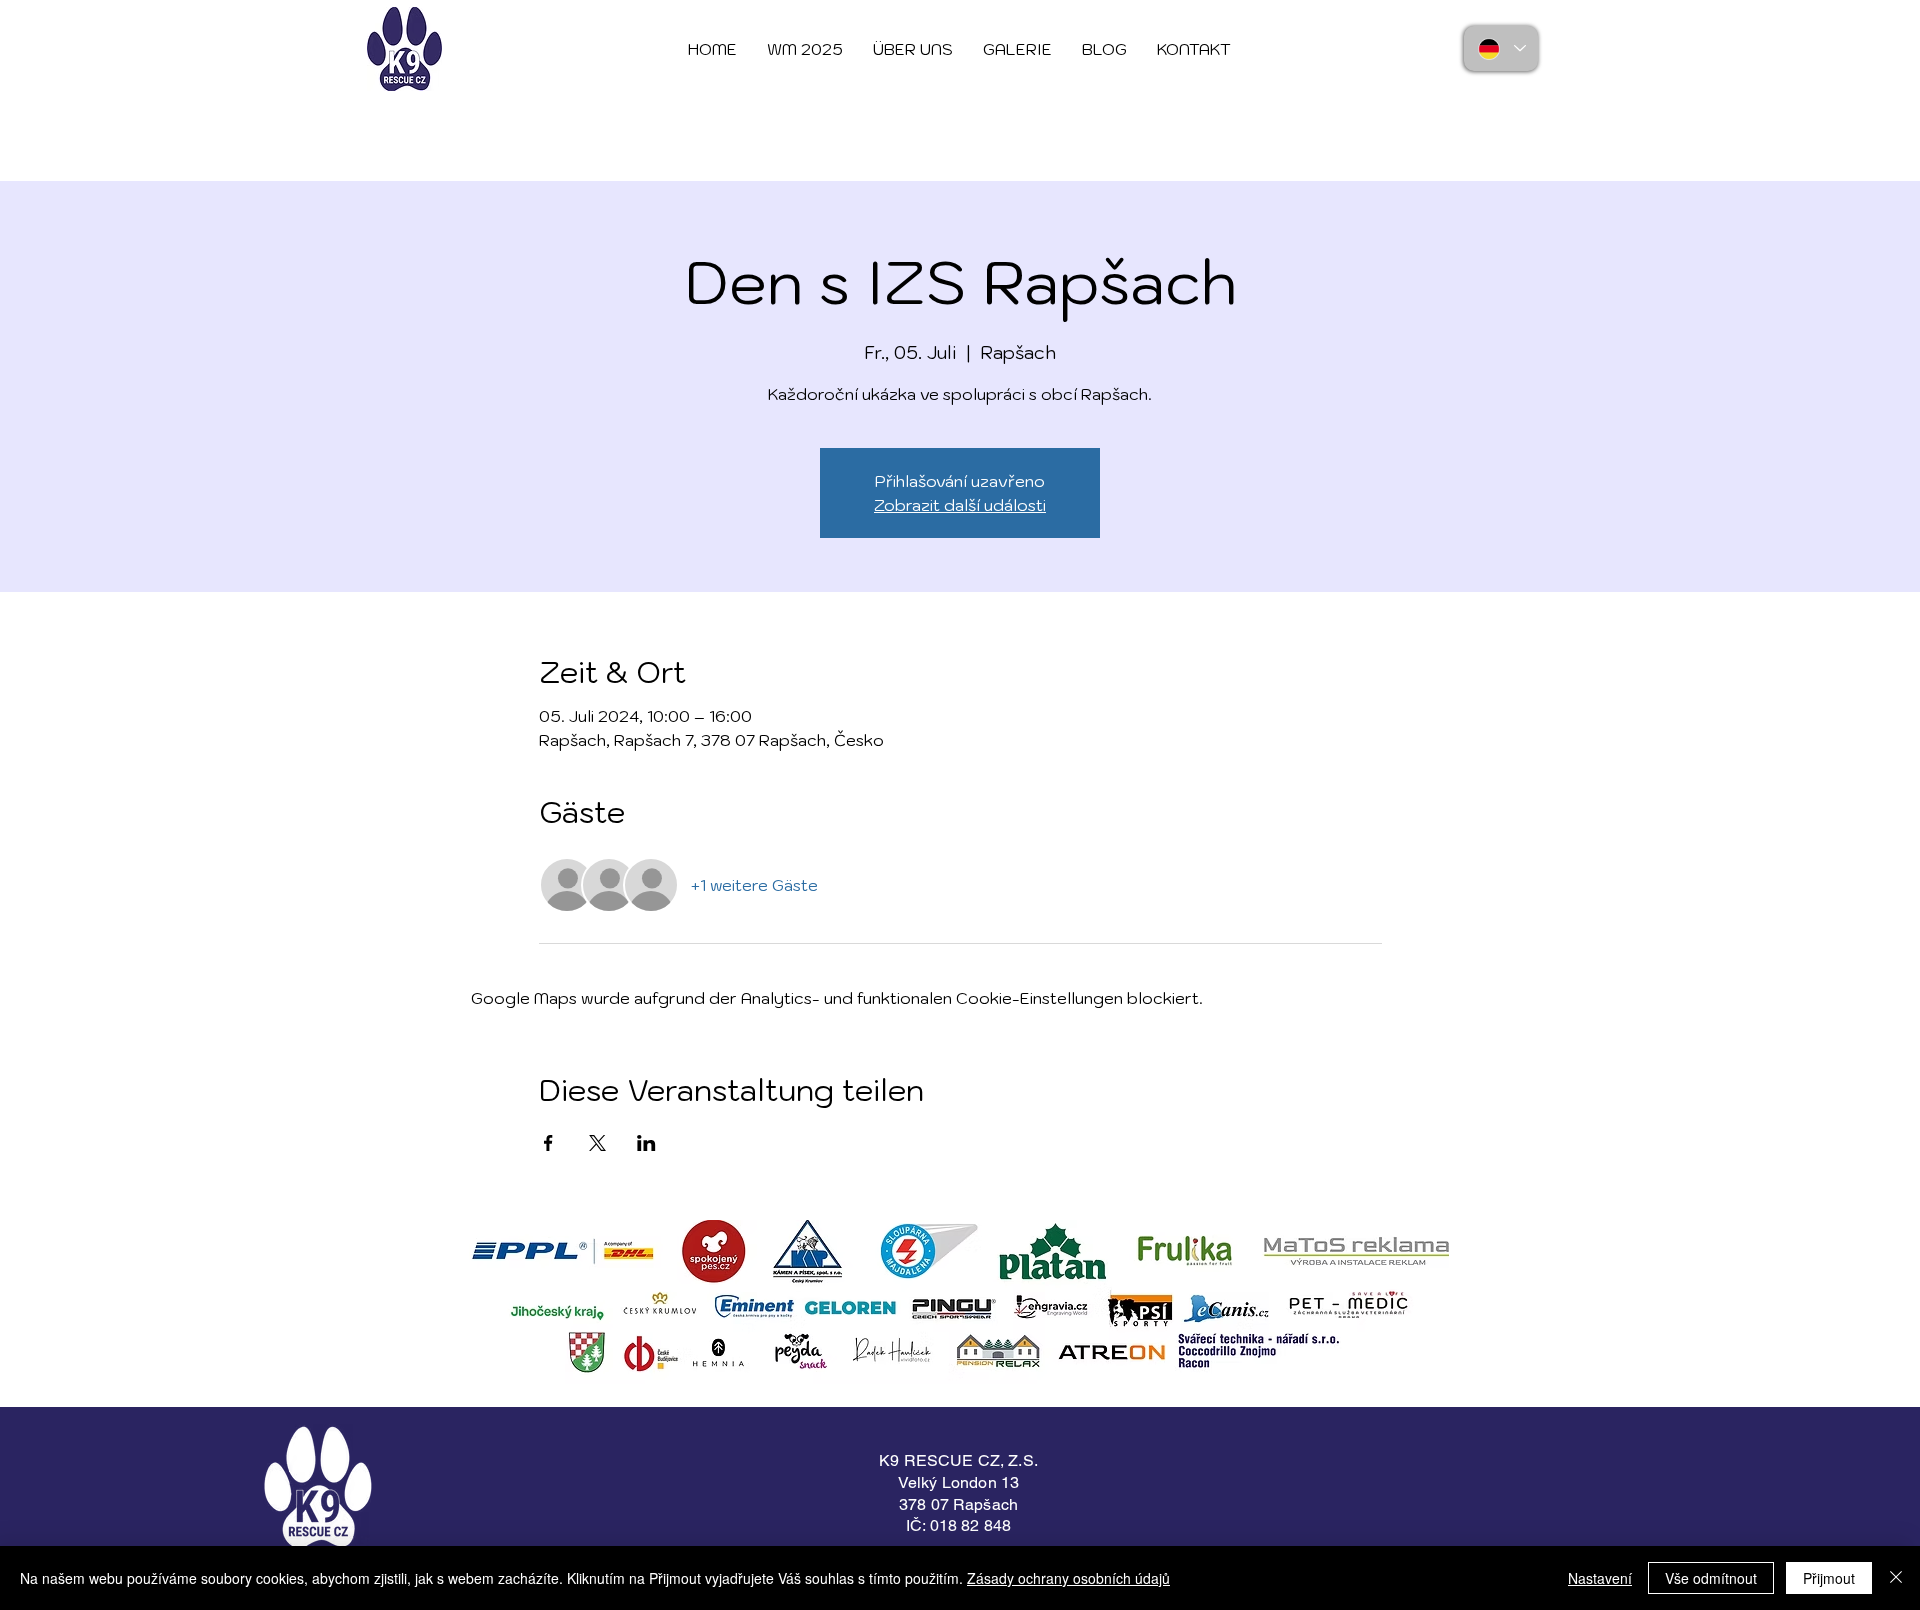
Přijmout (1829, 1578)
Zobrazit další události (960, 505)
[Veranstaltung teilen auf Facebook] (548, 1143)
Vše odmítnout (1711, 1578)
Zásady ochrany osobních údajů (1068, 1578)
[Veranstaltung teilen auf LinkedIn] (646, 1143)
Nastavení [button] (1600, 1578)
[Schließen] (1896, 1578)
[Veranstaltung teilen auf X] (597, 1143)
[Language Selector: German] (1501, 48)
